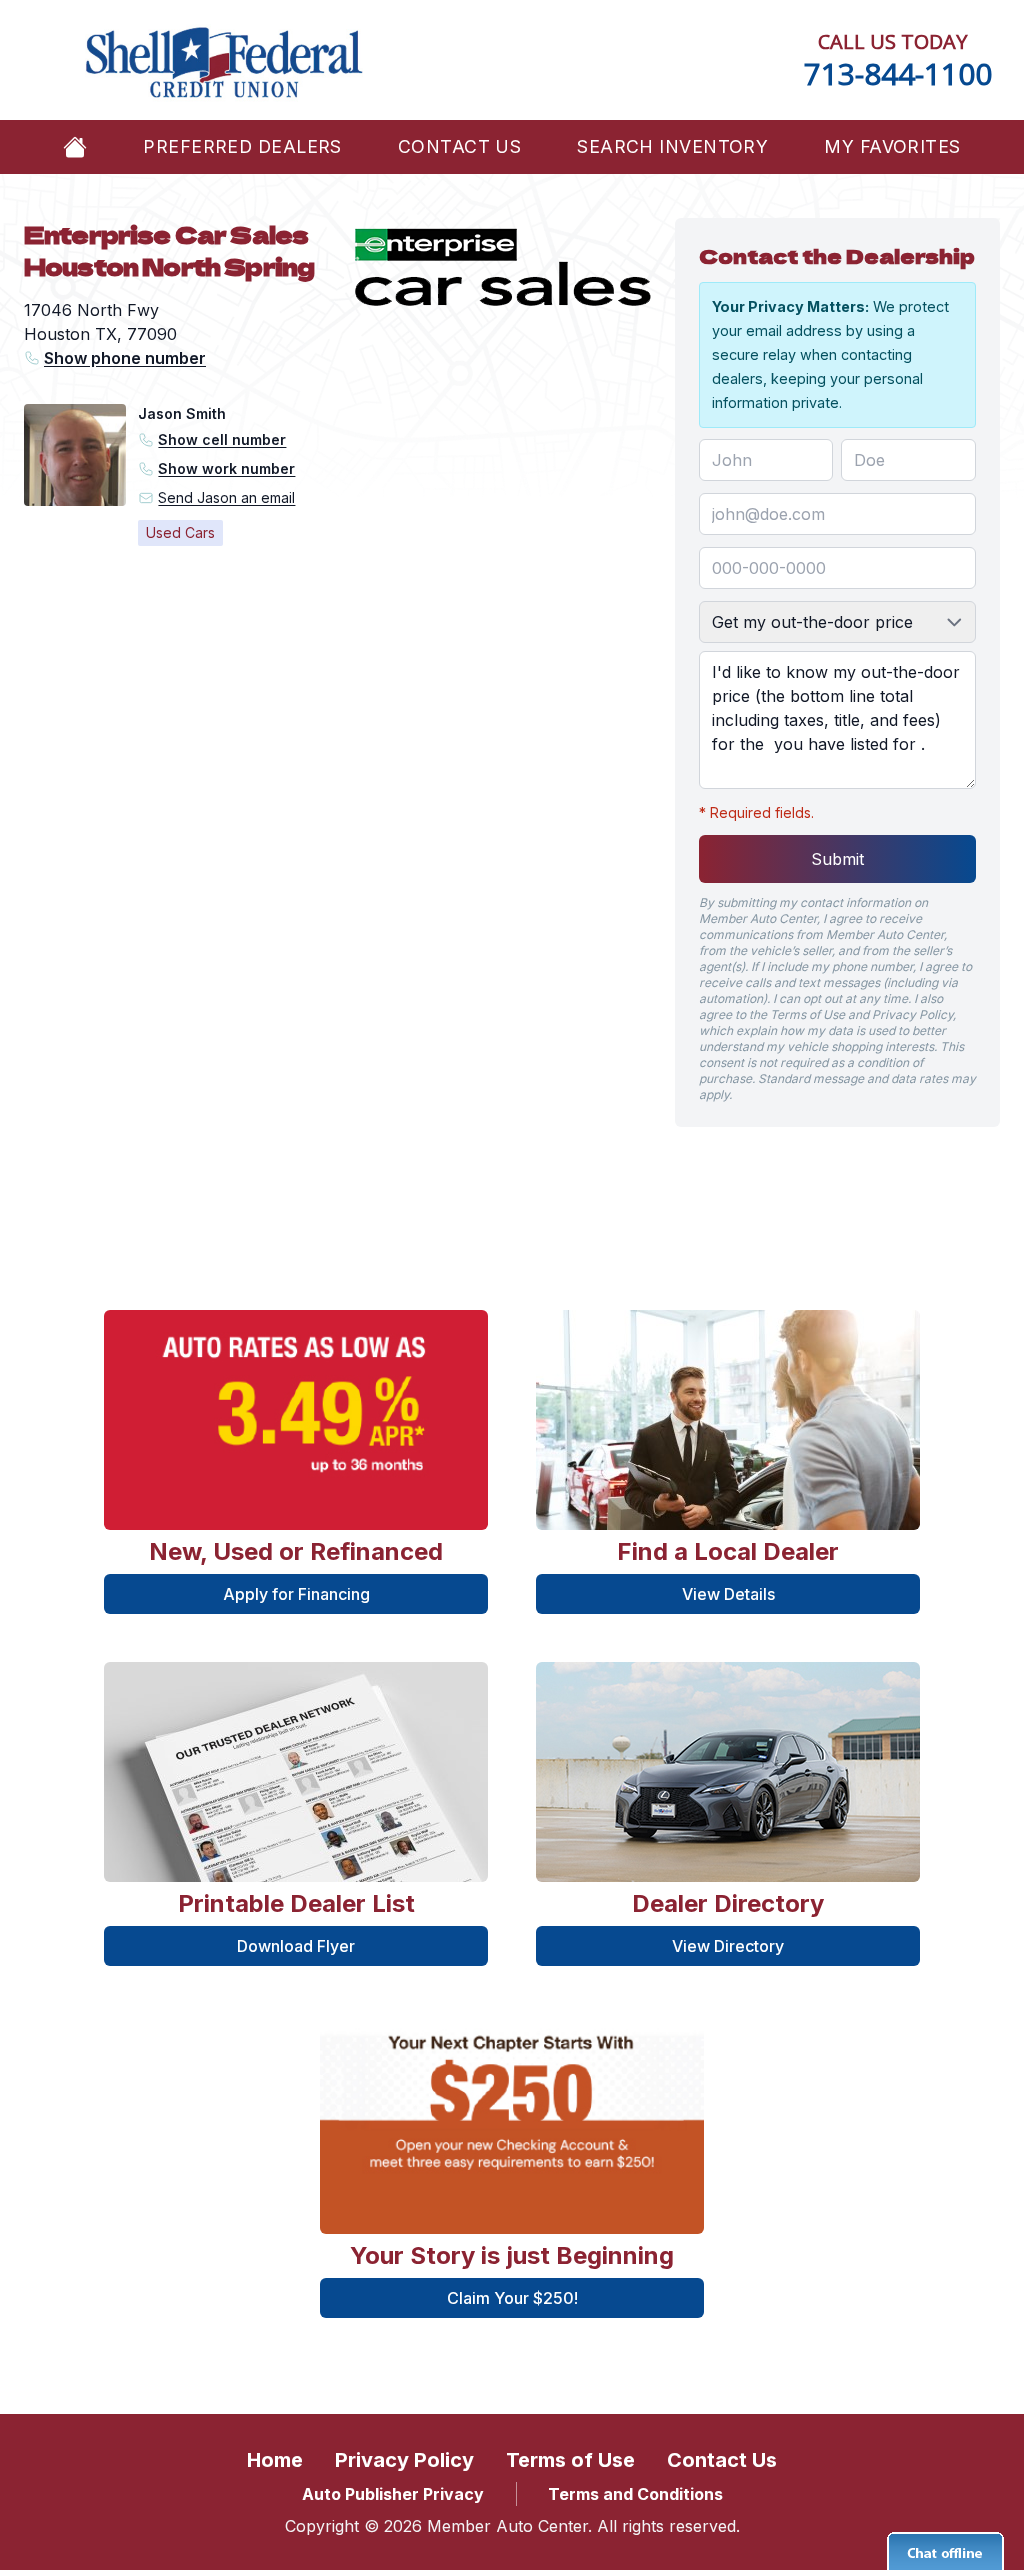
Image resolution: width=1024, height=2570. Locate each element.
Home (275, 2460)
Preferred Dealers (242, 146)
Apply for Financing (296, 1594)
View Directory (728, 1946)
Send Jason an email (226, 497)
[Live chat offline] (945, 2551)
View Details (728, 1594)
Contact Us (459, 146)
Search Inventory (672, 146)
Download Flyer (296, 1946)
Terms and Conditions (635, 2494)
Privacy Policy (404, 2460)
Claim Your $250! (512, 2298)
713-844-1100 (898, 73)
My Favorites (892, 146)
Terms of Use (570, 2460)
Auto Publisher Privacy (393, 2494)
